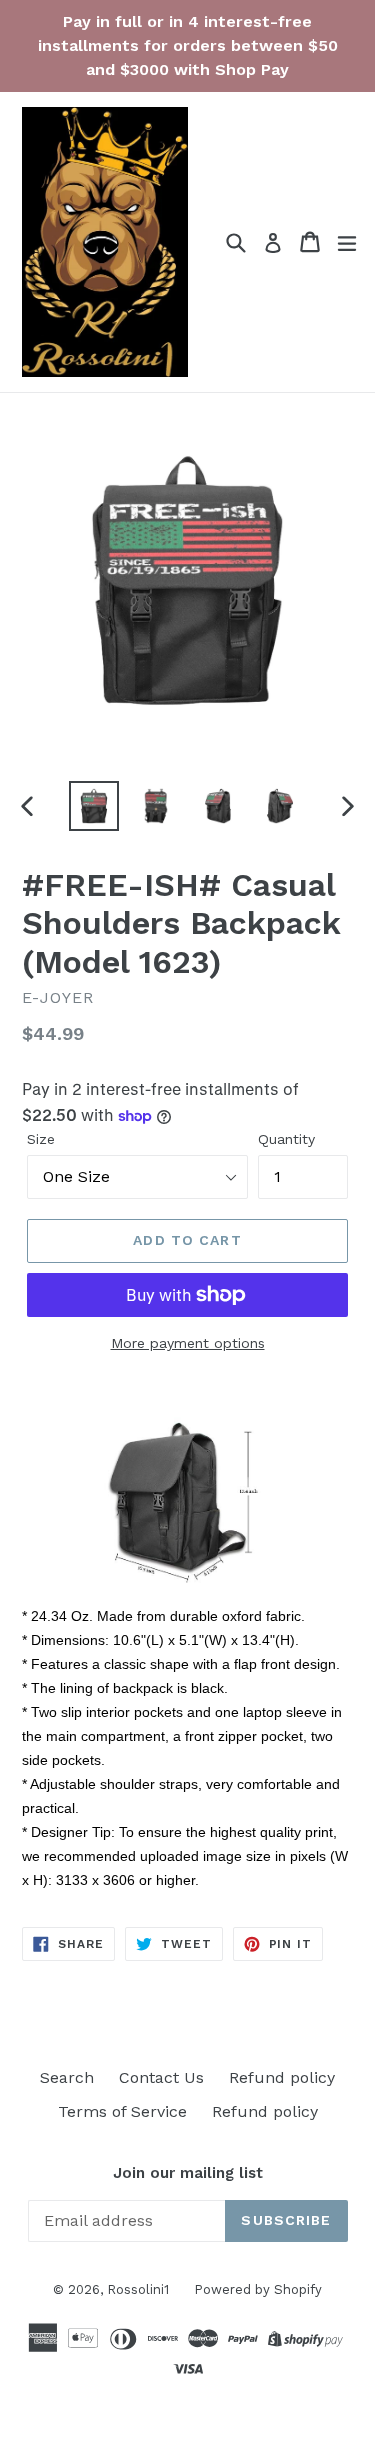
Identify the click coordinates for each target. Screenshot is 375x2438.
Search (67, 2077)
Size (41, 1139)
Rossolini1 (138, 2289)
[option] (94, 806)
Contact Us (161, 2077)
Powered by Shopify (258, 2289)
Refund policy (282, 2077)
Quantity (286, 1139)
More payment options (188, 1343)
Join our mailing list (188, 2173)
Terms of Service (122, 2111)
